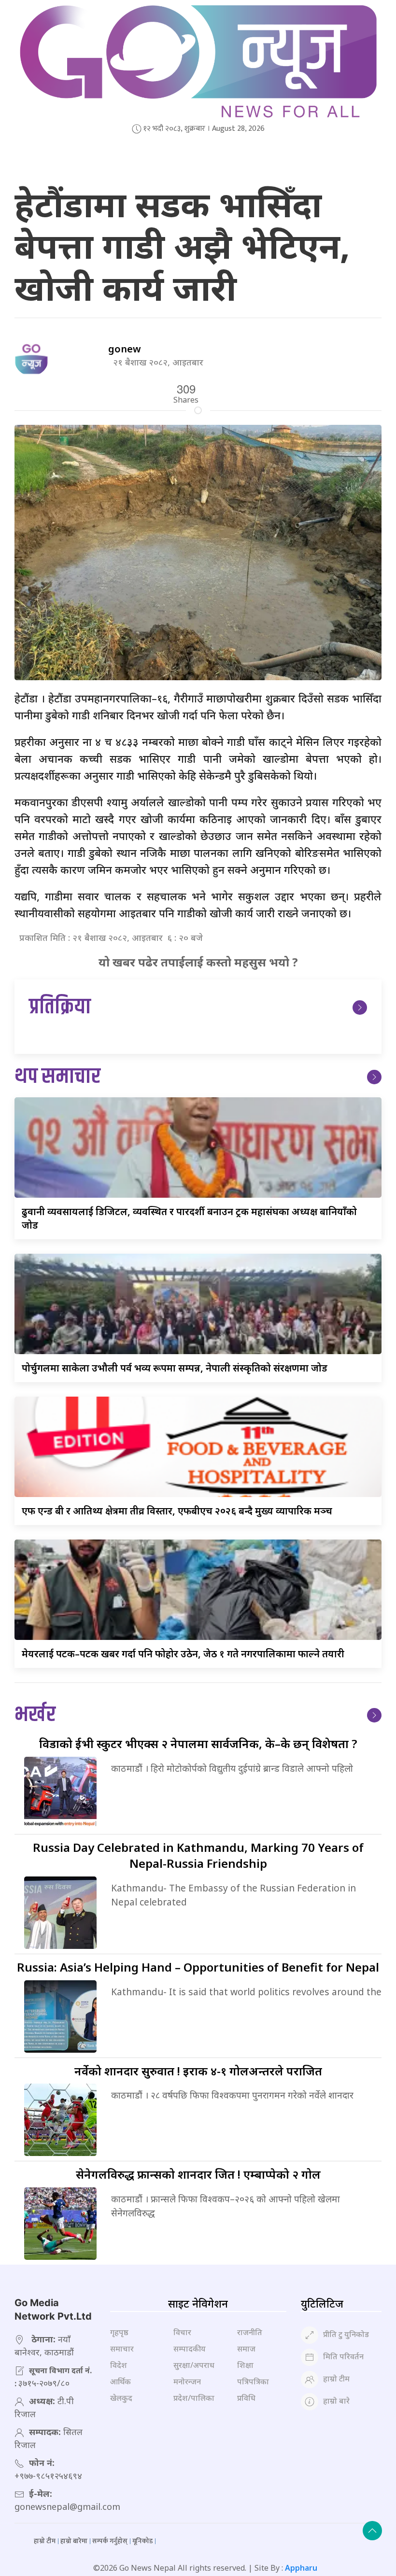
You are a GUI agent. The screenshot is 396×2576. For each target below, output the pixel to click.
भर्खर (35, 1715)
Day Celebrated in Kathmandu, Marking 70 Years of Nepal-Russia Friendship (198, 1855)
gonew (125, 349)
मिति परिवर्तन (343, 2356)
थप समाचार (57, 1077)
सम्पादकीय (190, 2349)
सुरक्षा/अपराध (194, 2365)
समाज (246, 2349)
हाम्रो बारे (336, 2401)
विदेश (119, 2365)
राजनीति (250, 2332)
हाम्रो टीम (336, 2379)
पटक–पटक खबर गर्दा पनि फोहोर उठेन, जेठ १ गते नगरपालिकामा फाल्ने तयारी (183, 1654)
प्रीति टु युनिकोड (346, 2334)
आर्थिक (120, 2381)
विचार (182, 2332)
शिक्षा (245, 2365)
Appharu (301, 2568)
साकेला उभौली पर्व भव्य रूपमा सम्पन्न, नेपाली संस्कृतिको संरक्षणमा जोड (175, 1368)
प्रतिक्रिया (60, 1007)
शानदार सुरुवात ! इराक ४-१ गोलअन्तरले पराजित (198, 2071)
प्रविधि (246, 2398)
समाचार (122, 2349)
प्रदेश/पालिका (194, 2398)
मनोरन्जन (187, 2381)
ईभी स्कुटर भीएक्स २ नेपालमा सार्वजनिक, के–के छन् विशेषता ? (198, 1743)
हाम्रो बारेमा (74, 2541)
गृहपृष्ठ (119, 2332)
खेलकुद (121, 2398)
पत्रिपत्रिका (253, 2381)
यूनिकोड (142, 2541)
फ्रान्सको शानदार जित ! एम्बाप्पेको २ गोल (198, 2174)
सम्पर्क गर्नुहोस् (110, 2541)
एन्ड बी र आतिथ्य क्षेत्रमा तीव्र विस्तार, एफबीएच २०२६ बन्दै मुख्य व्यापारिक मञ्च (177, 1511)
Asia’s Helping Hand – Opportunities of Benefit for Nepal (198, 1967)
